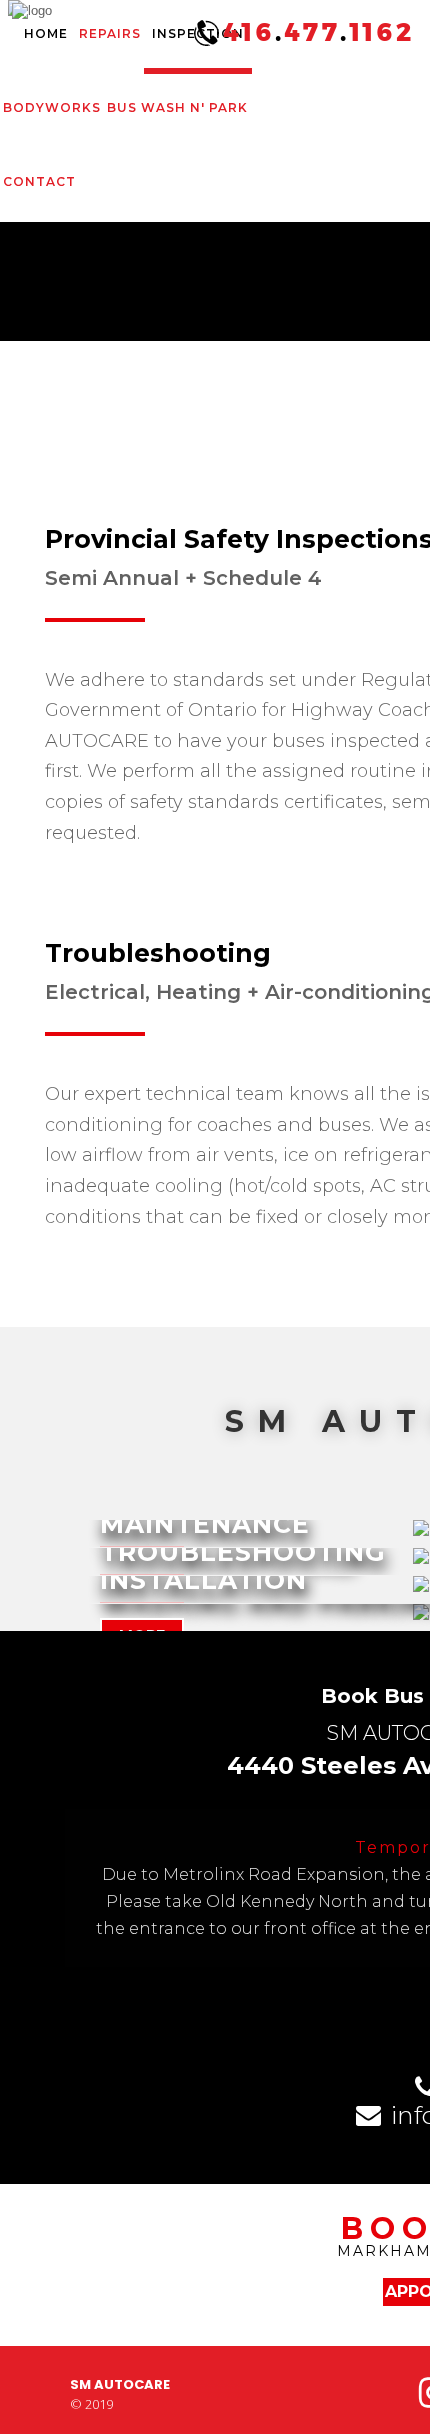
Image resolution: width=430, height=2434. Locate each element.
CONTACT (39, 181)
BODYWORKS (52, 107)
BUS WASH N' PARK (177, 107)
